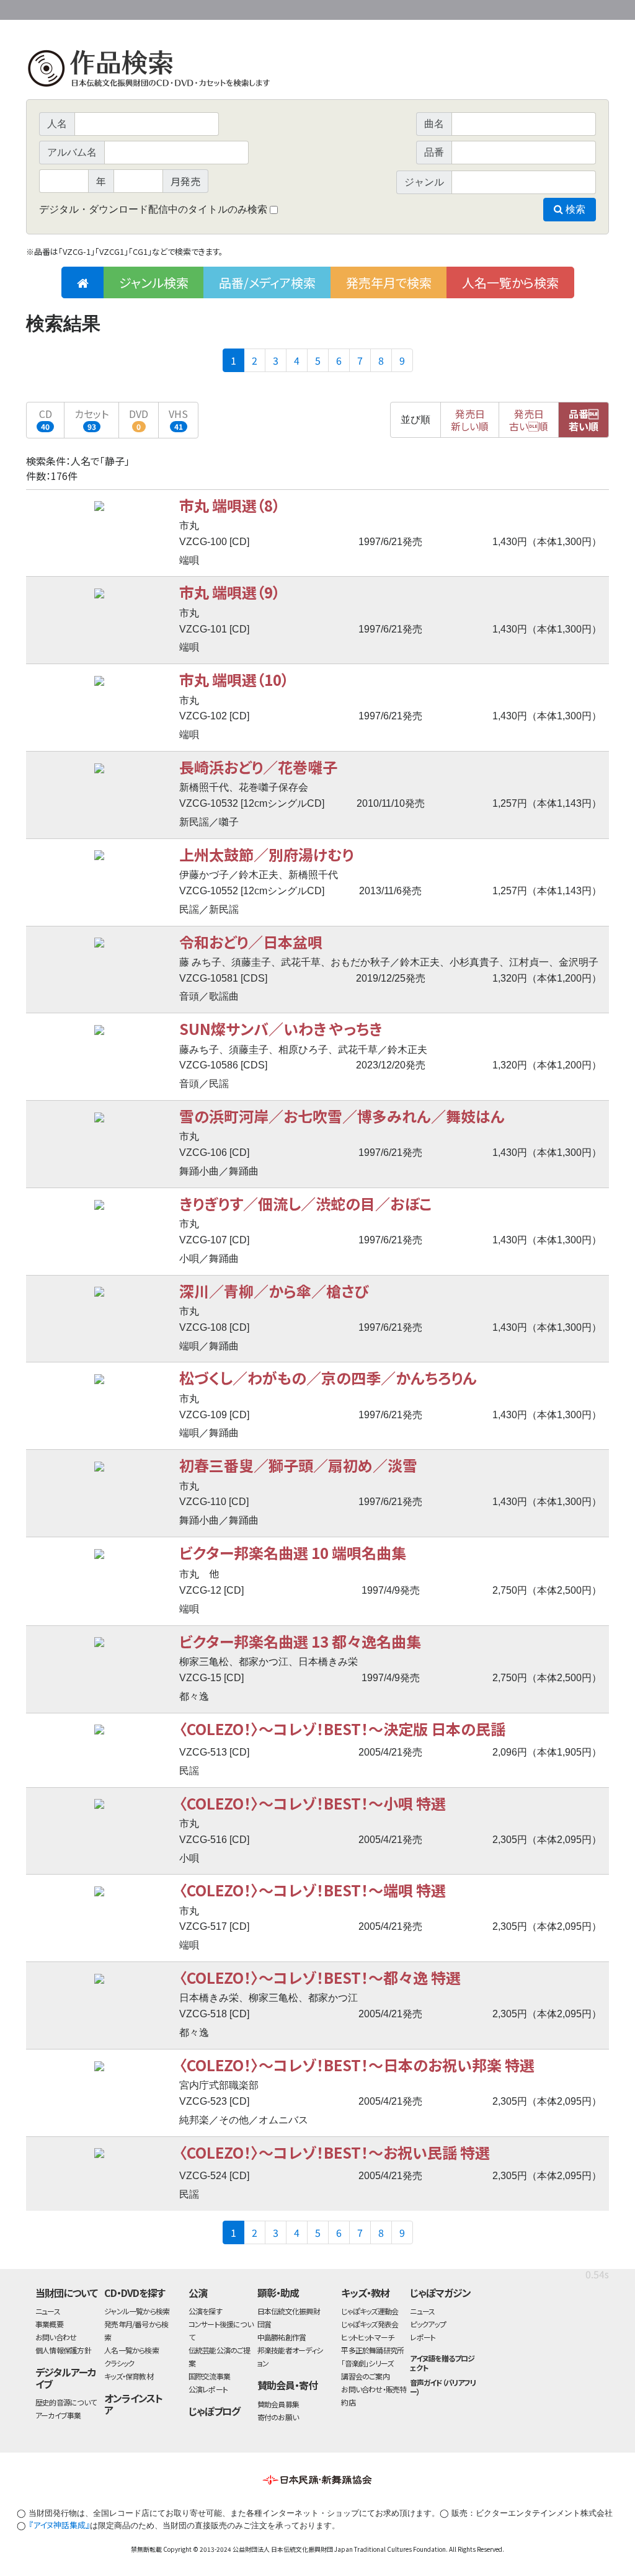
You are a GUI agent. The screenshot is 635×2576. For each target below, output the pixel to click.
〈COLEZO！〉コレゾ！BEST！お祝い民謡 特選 (335, 2152)
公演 (198, 2293)
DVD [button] (139, 419)
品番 (584, 420)
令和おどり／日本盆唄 (251, 942)
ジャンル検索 (154, 282)
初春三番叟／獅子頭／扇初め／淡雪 (298, 1465)
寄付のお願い (278, 2417)
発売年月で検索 (389, 282)
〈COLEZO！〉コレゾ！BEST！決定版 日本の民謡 (342, 1729)
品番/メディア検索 (267, 282)
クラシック (119, 2363)
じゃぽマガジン (440, 2293)
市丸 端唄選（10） (234, 679)
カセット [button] (91, 419)
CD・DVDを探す (135, 2293)
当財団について (66, 2293)
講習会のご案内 (365, 2376)
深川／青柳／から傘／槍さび (274, 1291)
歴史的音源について (66, 2402)
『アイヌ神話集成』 (59, 2525)
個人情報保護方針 (63, 2350)
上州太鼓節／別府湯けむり (266, 854)
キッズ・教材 (365, 2293)
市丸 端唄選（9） (230, 592)
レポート (423, 2337)
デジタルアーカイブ (66, 2378)
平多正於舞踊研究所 (372, 2350)
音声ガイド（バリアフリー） (443, 2387)
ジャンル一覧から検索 (137, 2311)
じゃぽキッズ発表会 (370, 2324)
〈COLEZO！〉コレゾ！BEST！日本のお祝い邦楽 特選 (357, 2065)
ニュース (48, 2311)
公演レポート (208, 2389)
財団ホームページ (463, 8)
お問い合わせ (575, 8)
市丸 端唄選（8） (230, 505)
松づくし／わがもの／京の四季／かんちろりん (328, 1378)
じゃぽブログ (215, 2411)
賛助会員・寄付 (287, 2385)
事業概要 (513, 8)
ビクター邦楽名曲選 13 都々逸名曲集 (300, 1641)
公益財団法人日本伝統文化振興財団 (93, 9)
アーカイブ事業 (58, 2415)
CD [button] (46, 419)
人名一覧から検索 (510, 282)
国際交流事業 (209, 2376)
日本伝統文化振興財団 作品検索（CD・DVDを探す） (317, 71)
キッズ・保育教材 (129, 2376)
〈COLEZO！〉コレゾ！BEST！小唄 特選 (313, 1803)
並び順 (415, 420)
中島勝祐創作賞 (282, 2337)
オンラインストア (133, 2404)
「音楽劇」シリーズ (367, 2363)
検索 (574, 209)
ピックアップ (428, 2324)
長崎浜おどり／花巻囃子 (258, 767)
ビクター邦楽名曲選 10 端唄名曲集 (293, 1552)
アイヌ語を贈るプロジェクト (442, 2363)
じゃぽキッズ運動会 (370, 2311)
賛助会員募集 (278, 2404)
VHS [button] (178, 419)
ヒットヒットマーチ (367, 2337)
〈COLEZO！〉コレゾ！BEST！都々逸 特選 (320, 1977)
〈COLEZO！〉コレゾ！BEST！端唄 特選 (313, 1890)
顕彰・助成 (278, 2293)
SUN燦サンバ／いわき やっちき (281, 1028)
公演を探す (205, 2311)
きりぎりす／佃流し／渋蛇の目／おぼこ (305, 1203)
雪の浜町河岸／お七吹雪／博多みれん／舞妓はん (342, 1116)
